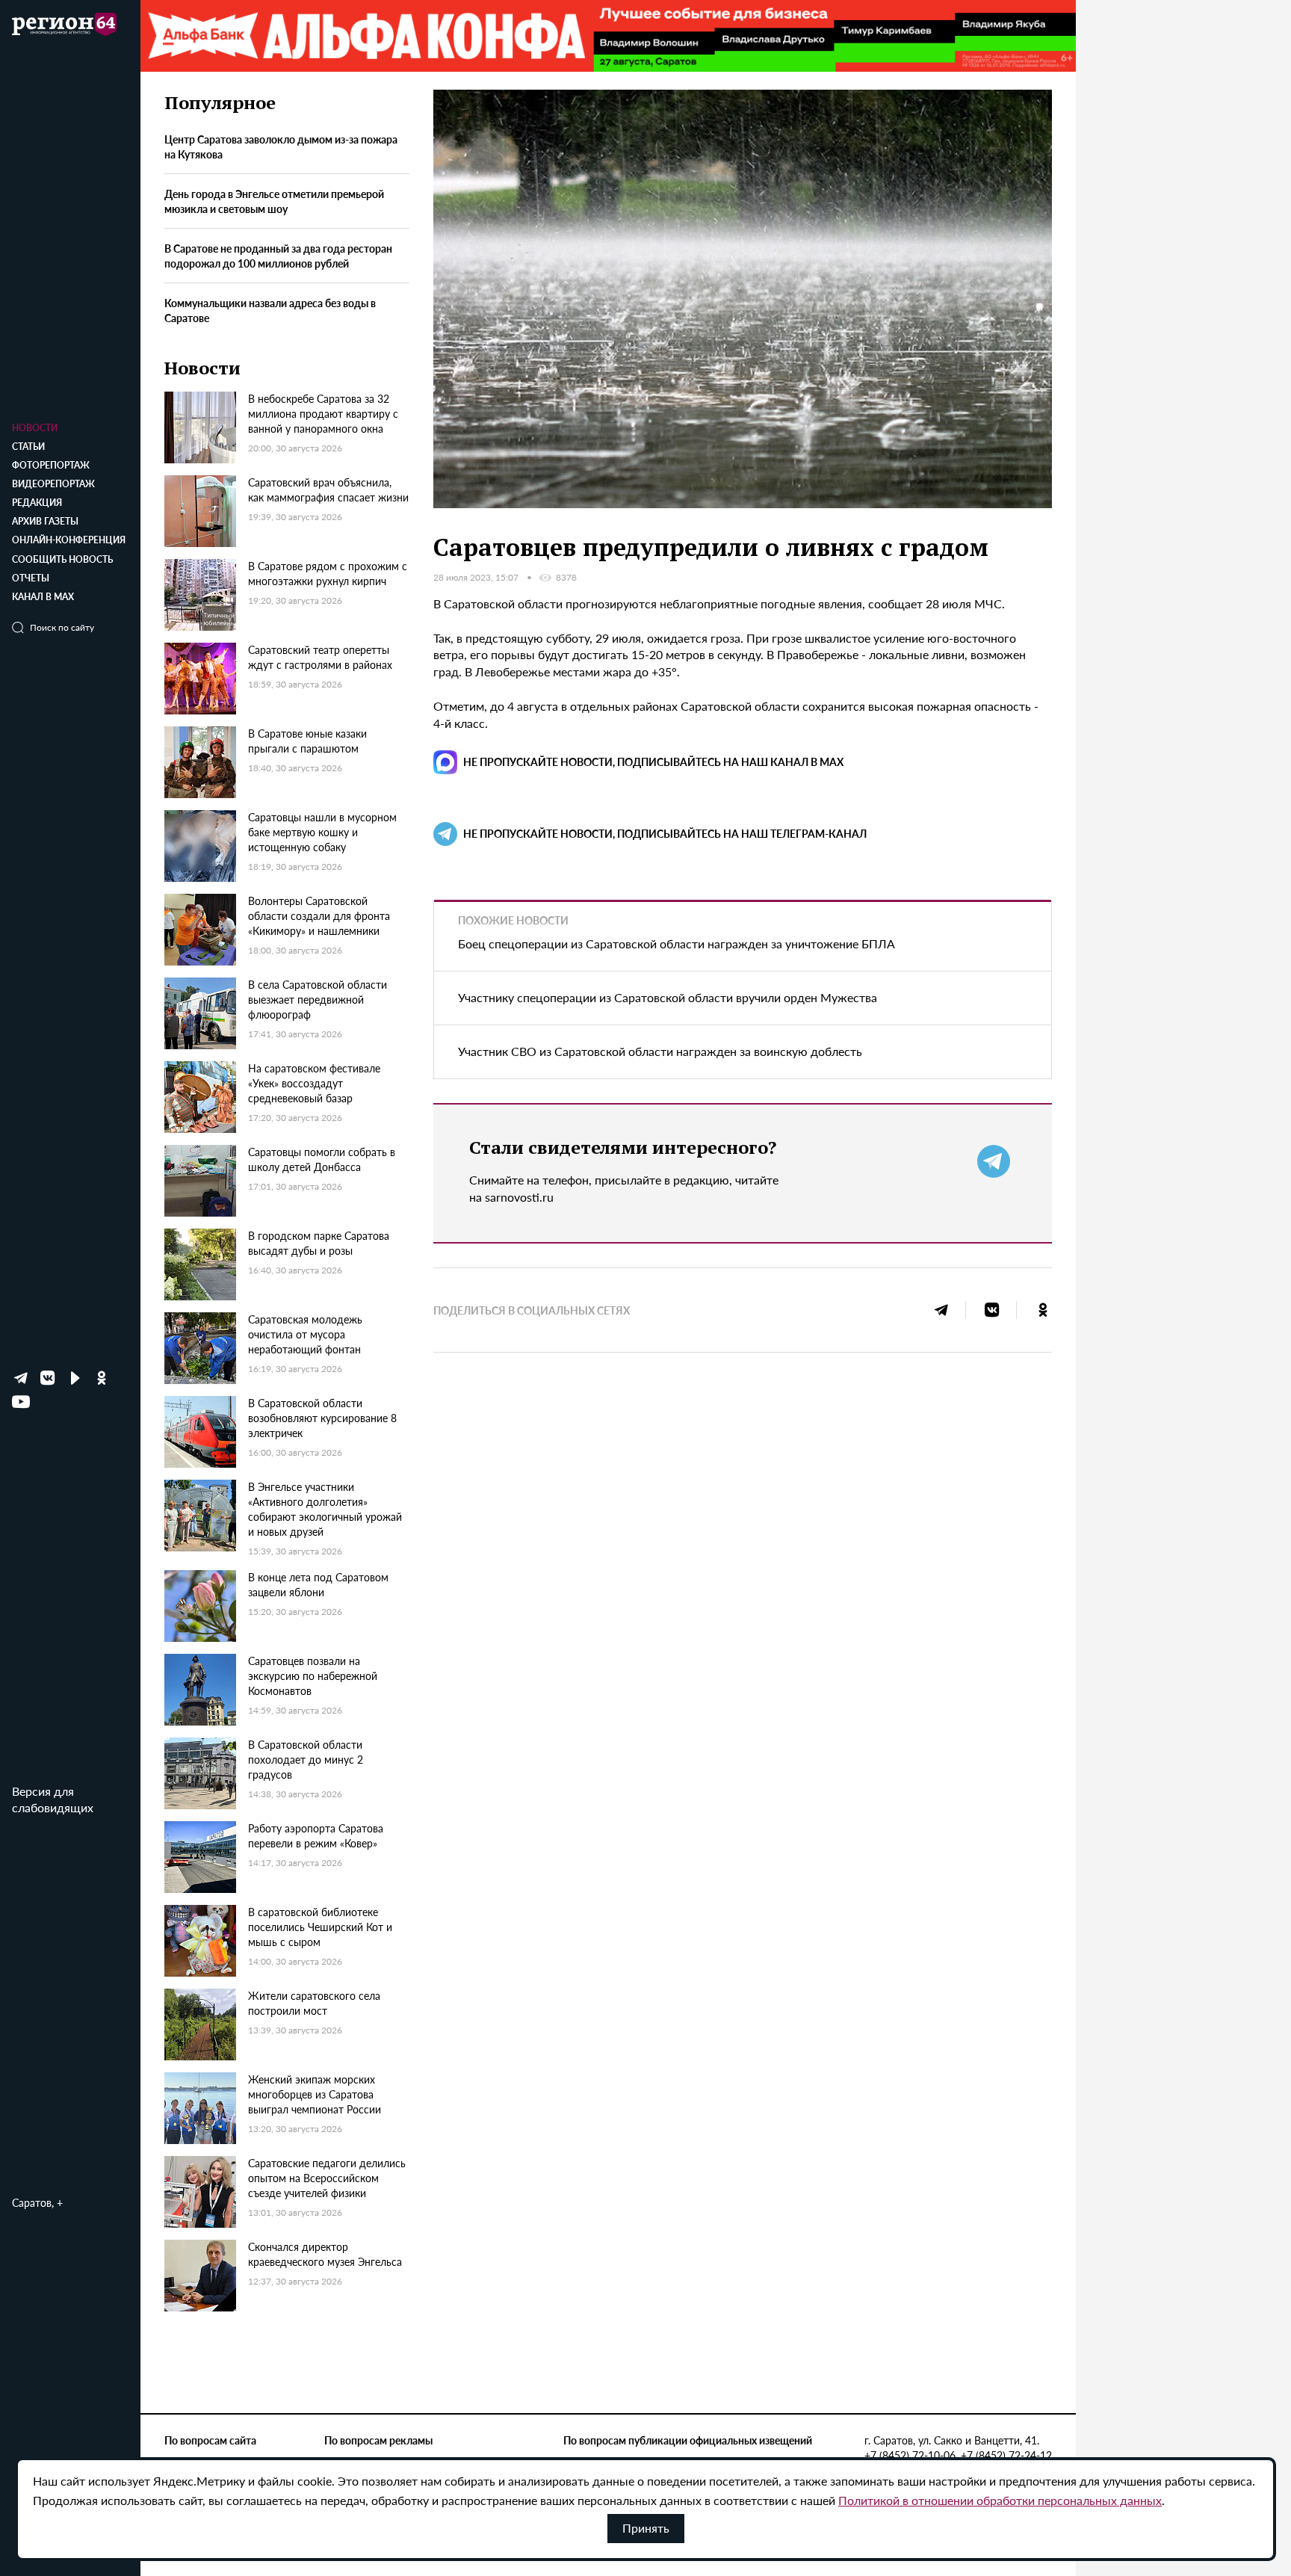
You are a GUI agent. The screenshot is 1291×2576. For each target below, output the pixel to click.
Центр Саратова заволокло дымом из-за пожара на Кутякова (281, 147)
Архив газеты (45, 521)
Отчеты (31, 578)
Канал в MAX (43, 597)
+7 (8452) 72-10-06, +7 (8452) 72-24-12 (958, 2455)
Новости (35, 428)
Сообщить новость (62, 559)
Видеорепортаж (53, 484)
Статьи (28, 447)
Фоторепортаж (51, 465)
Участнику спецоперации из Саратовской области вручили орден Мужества (668, 997)
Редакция (37, 503)
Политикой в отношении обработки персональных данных (1000, 2500)
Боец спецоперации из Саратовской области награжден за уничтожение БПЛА (677, 943)
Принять (646, 2528)
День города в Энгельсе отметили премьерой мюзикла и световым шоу (274, 202)
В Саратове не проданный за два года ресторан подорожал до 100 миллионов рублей (278, 256)
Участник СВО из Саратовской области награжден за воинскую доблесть (660, 1051)
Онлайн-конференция (69, 540)
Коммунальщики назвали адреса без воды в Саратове (270, 310)
